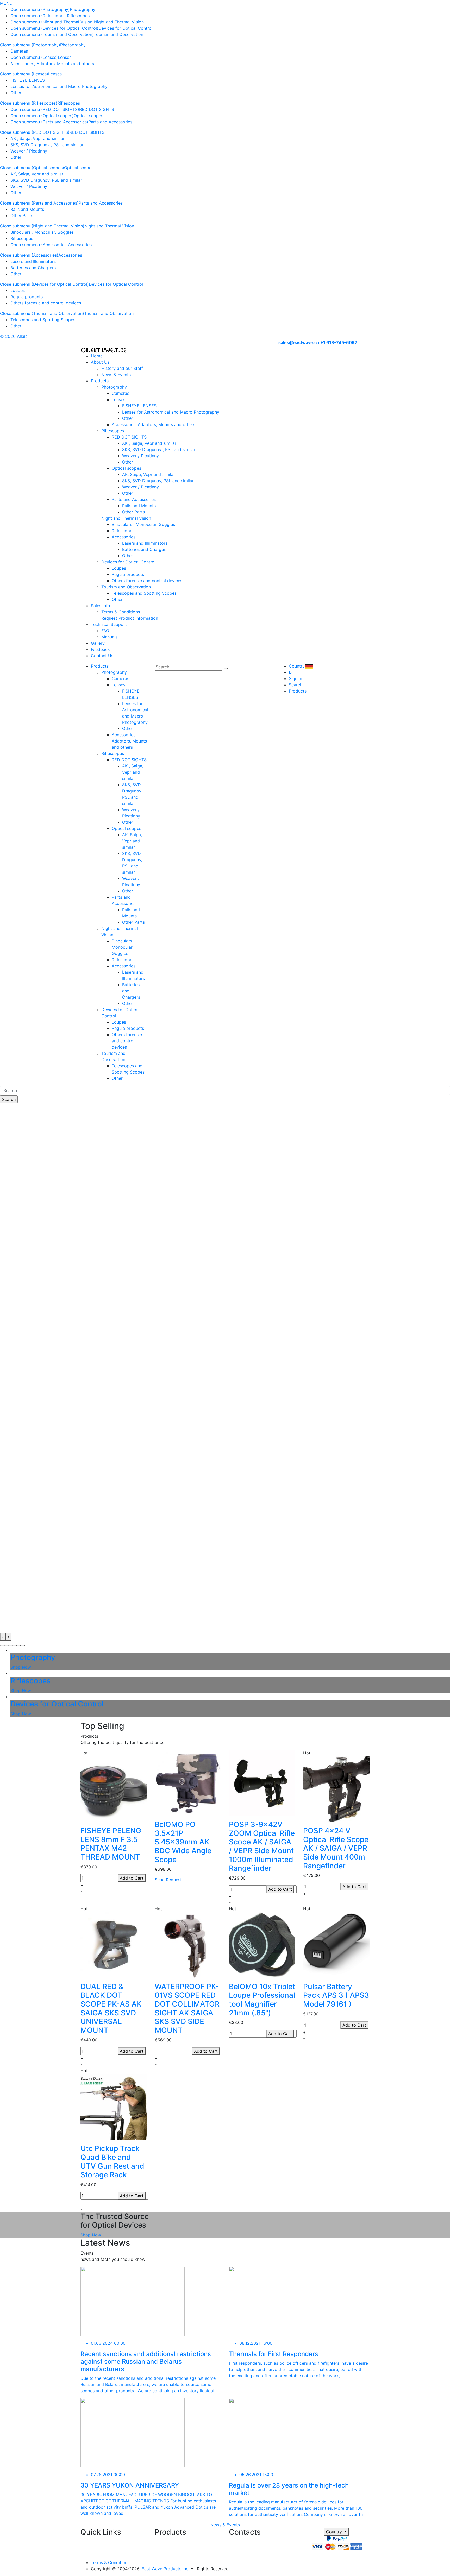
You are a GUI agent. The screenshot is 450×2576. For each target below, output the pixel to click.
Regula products (27, 297)
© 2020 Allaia (14, 336)
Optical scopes (88, 116)
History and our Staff (122, 368)
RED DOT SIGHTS (97, 109)
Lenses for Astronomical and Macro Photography (59, 86)
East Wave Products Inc (165, 2569)
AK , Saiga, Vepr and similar (37, 138)
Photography (83, 9)
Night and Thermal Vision (119, 22)
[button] (2, 1645)
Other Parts (22, 215)
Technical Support (109, 624)
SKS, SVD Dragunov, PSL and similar (46, 180)
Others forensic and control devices (46, 303)
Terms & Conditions (121, 612)
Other (16, 93)
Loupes (18, 290)
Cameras (19, 51)
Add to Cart (132, 1878)
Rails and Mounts (27, 209)
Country (335, 2532)
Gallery (98, 643)
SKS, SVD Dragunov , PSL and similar (47, 145)
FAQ (105, 631)
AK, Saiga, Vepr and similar (37, 174)
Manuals (109, 637)
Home (97, 356)
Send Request (168, 1880)
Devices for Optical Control (126, 28)
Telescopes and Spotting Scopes (43, 320)
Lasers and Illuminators (33, 261)
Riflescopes (78, 16)
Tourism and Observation (118, 34)
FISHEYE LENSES (28, 80)
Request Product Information (130, 618)
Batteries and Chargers (33, 268)
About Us (100, 362)
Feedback (100, 649)
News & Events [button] (225, 2525)
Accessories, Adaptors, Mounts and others (52, 64)
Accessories (80, 245)
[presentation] (3, 1637)
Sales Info (101, 606)
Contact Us (102, 656)
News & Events (116, 375)
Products (100, 381)
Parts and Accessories (110, 122)
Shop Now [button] (91, 2235)
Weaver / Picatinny (29, 151)
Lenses (65, 57)
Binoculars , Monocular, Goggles (42, 232)
